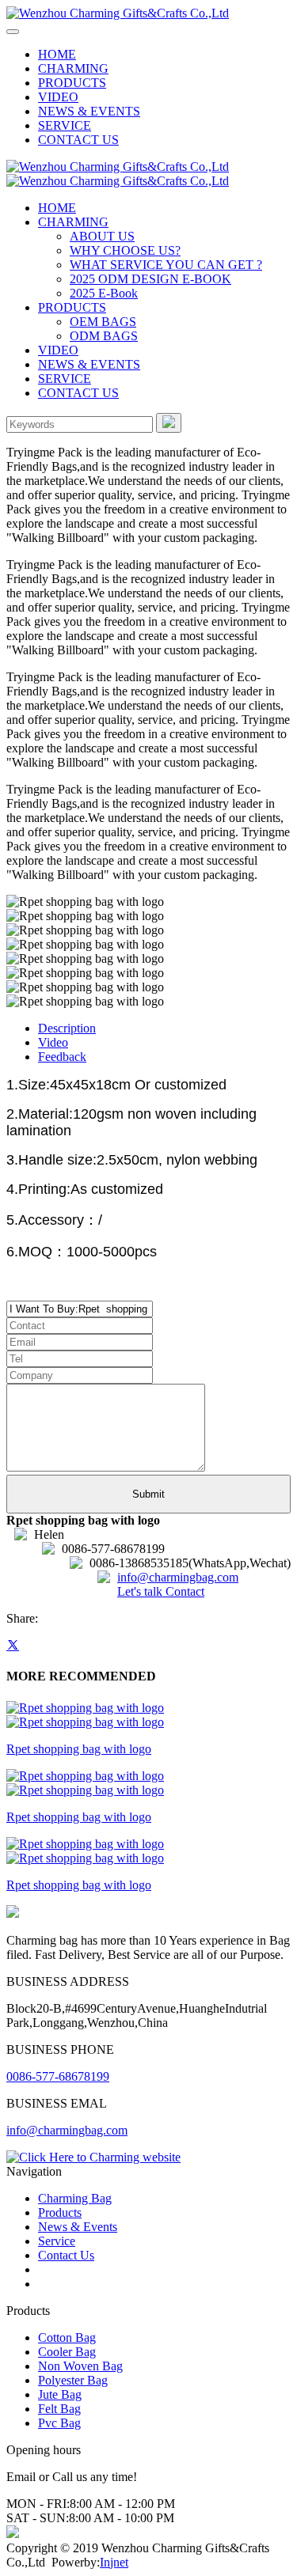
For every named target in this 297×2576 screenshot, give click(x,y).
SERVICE (65, 125)
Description (67, 1028)
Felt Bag (59, 2409)
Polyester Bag (73, 2380)
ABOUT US (102, 236)
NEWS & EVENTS (89, 111)
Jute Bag (60, 2394)
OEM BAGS (103, 322)
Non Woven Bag (80, 2366)
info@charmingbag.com (178, 1577)
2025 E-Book (104, 293)
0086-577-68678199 (58, 2076)
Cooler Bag (67, 2352)
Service (57, 2241)
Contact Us (66, 2255)
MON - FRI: (38, 2504)
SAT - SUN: (38, 2518)
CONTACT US (78, 140)
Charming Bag (75, 2198)
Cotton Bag (67, 2337)
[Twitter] (13, 1645)
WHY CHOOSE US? (125, 250)
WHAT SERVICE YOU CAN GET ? (166, 265)
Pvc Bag (59, 2423)
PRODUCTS (72, 83)
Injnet (114, 2562)
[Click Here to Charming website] (93, 2157)
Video (53, 1042)
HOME (57, 54)
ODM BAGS (104, 336)
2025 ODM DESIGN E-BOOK (150, 279)
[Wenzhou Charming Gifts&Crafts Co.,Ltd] (118, 13)
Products (60, 2212)
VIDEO (58, 97)
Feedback (62, 1057)
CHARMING (73, 68)
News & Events (78, 2227)
